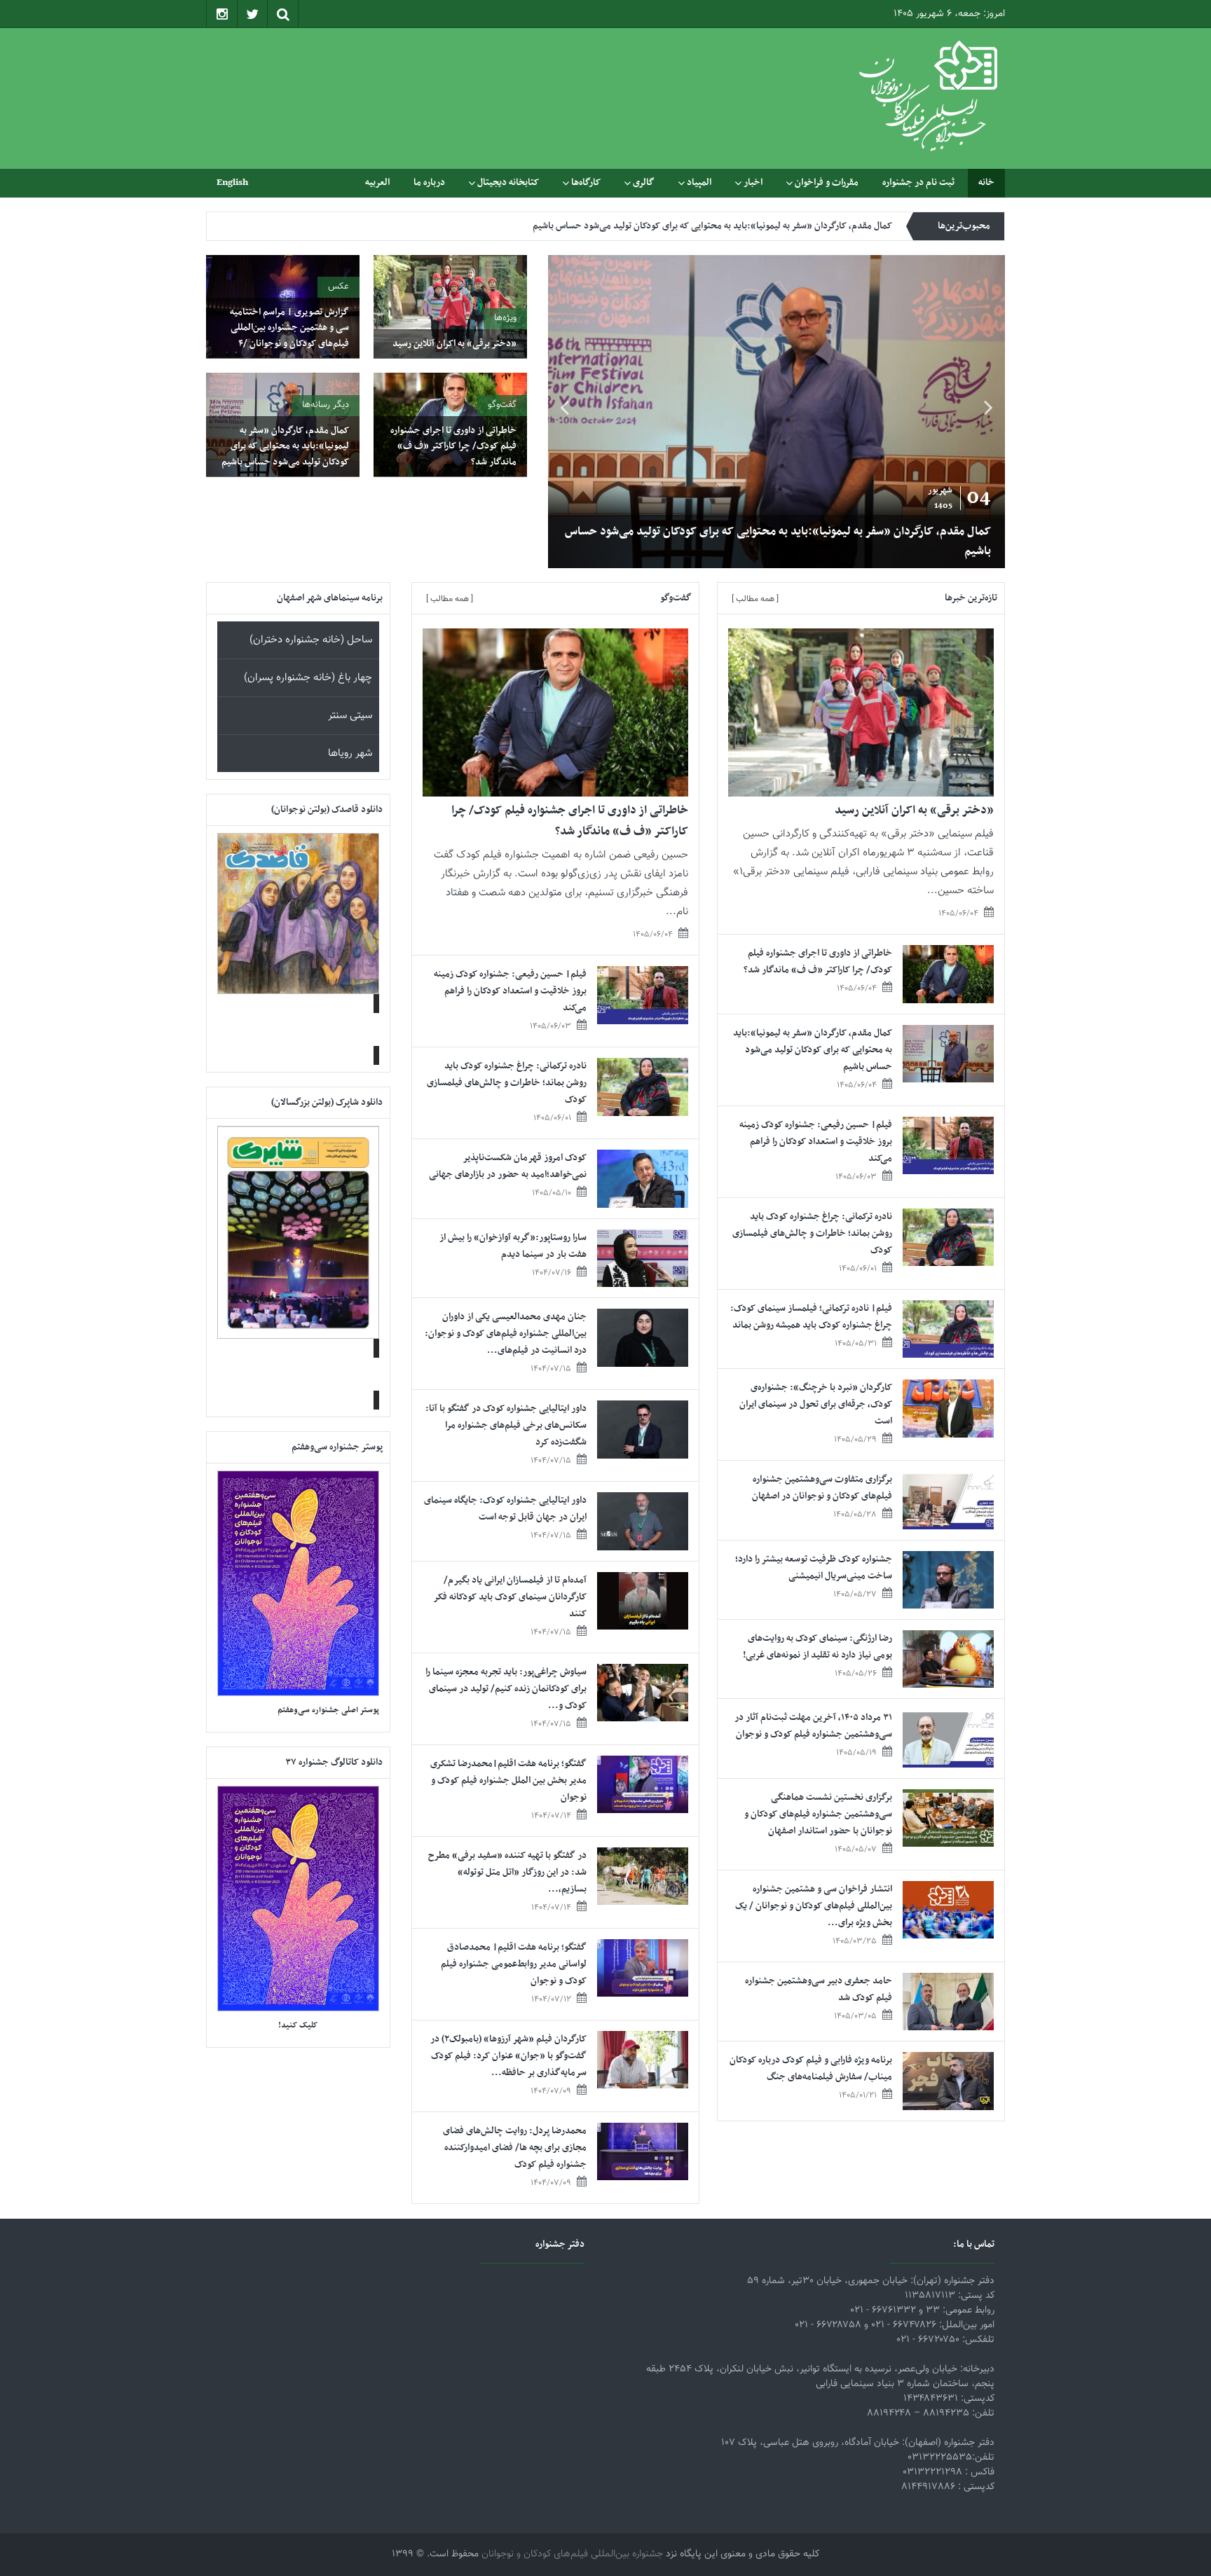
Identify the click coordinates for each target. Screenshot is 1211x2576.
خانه (986, 182)
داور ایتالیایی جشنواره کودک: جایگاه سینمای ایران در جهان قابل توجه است (505, 1509)
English (232, 182)
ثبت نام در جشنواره (918, 182)
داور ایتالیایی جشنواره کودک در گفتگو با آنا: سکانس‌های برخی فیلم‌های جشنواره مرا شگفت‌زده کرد (506, 1425)
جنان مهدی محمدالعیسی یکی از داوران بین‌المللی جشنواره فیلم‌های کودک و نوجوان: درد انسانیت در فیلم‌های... (506, 1334)
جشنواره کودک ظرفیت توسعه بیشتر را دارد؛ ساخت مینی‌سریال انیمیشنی (814, 1568)
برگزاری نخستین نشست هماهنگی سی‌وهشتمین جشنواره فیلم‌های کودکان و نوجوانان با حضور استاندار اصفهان (818, 1814)
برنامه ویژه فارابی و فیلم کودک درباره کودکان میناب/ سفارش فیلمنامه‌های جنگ (811, 2068)
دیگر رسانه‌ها (326, 405)
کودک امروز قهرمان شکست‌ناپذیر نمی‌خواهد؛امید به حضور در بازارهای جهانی (508, 1166)
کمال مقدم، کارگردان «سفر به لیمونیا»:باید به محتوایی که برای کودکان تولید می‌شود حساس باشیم (908, 542)
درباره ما (429, 182)
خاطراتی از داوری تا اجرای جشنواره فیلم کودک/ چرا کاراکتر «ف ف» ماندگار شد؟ (453, 446)
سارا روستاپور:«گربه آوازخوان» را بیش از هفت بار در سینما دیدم (513, 1246)
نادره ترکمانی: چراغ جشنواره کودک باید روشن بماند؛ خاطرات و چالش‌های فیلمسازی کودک (812, 1233)
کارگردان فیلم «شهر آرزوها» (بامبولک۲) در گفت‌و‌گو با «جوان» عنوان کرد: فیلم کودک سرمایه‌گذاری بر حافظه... (508, 2056)
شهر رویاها (350, 753)
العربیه (377, 182)
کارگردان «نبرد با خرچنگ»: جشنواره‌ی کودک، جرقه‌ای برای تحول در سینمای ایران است (816, 1404)
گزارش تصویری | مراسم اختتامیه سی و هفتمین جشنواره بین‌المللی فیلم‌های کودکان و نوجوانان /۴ (289, 328)
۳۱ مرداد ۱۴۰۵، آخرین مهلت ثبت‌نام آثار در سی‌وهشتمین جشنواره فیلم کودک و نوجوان (813, 1726)
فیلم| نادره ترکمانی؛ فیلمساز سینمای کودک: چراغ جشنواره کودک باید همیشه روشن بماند (811, 1317)
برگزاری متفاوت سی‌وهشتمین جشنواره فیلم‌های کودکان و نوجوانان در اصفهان (822, 1488)
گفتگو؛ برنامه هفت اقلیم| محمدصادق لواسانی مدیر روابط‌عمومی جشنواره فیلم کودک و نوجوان (514, 1964)
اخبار (753, 182)
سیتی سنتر (350, 716)
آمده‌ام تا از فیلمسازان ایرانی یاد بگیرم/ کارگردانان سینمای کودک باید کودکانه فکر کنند (510, 1597)
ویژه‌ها (505, 318)
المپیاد (699, 182)
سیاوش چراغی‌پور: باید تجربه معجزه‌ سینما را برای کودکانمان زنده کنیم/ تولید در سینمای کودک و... (506, 1689)
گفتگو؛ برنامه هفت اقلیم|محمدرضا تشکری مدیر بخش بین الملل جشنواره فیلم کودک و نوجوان (508, 1781)
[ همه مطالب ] (755, 599)
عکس (338, 287)
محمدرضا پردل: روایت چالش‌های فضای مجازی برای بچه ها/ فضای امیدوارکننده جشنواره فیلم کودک (515, 2148)
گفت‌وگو (502, 405)
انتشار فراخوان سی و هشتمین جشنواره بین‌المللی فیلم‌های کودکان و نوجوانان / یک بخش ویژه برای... (814, 1906)
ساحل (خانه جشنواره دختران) (311, 640)
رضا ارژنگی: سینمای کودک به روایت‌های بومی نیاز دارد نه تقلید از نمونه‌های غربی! (817, 1647)
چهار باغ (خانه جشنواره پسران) (308, 678)
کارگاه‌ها (586, 182)
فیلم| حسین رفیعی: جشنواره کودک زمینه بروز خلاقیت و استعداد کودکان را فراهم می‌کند (731, 226)
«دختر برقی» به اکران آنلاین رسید (454, 344)
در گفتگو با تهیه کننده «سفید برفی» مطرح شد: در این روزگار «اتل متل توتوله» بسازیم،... (507, 1872)
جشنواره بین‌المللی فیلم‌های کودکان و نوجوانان (572, 2554)
